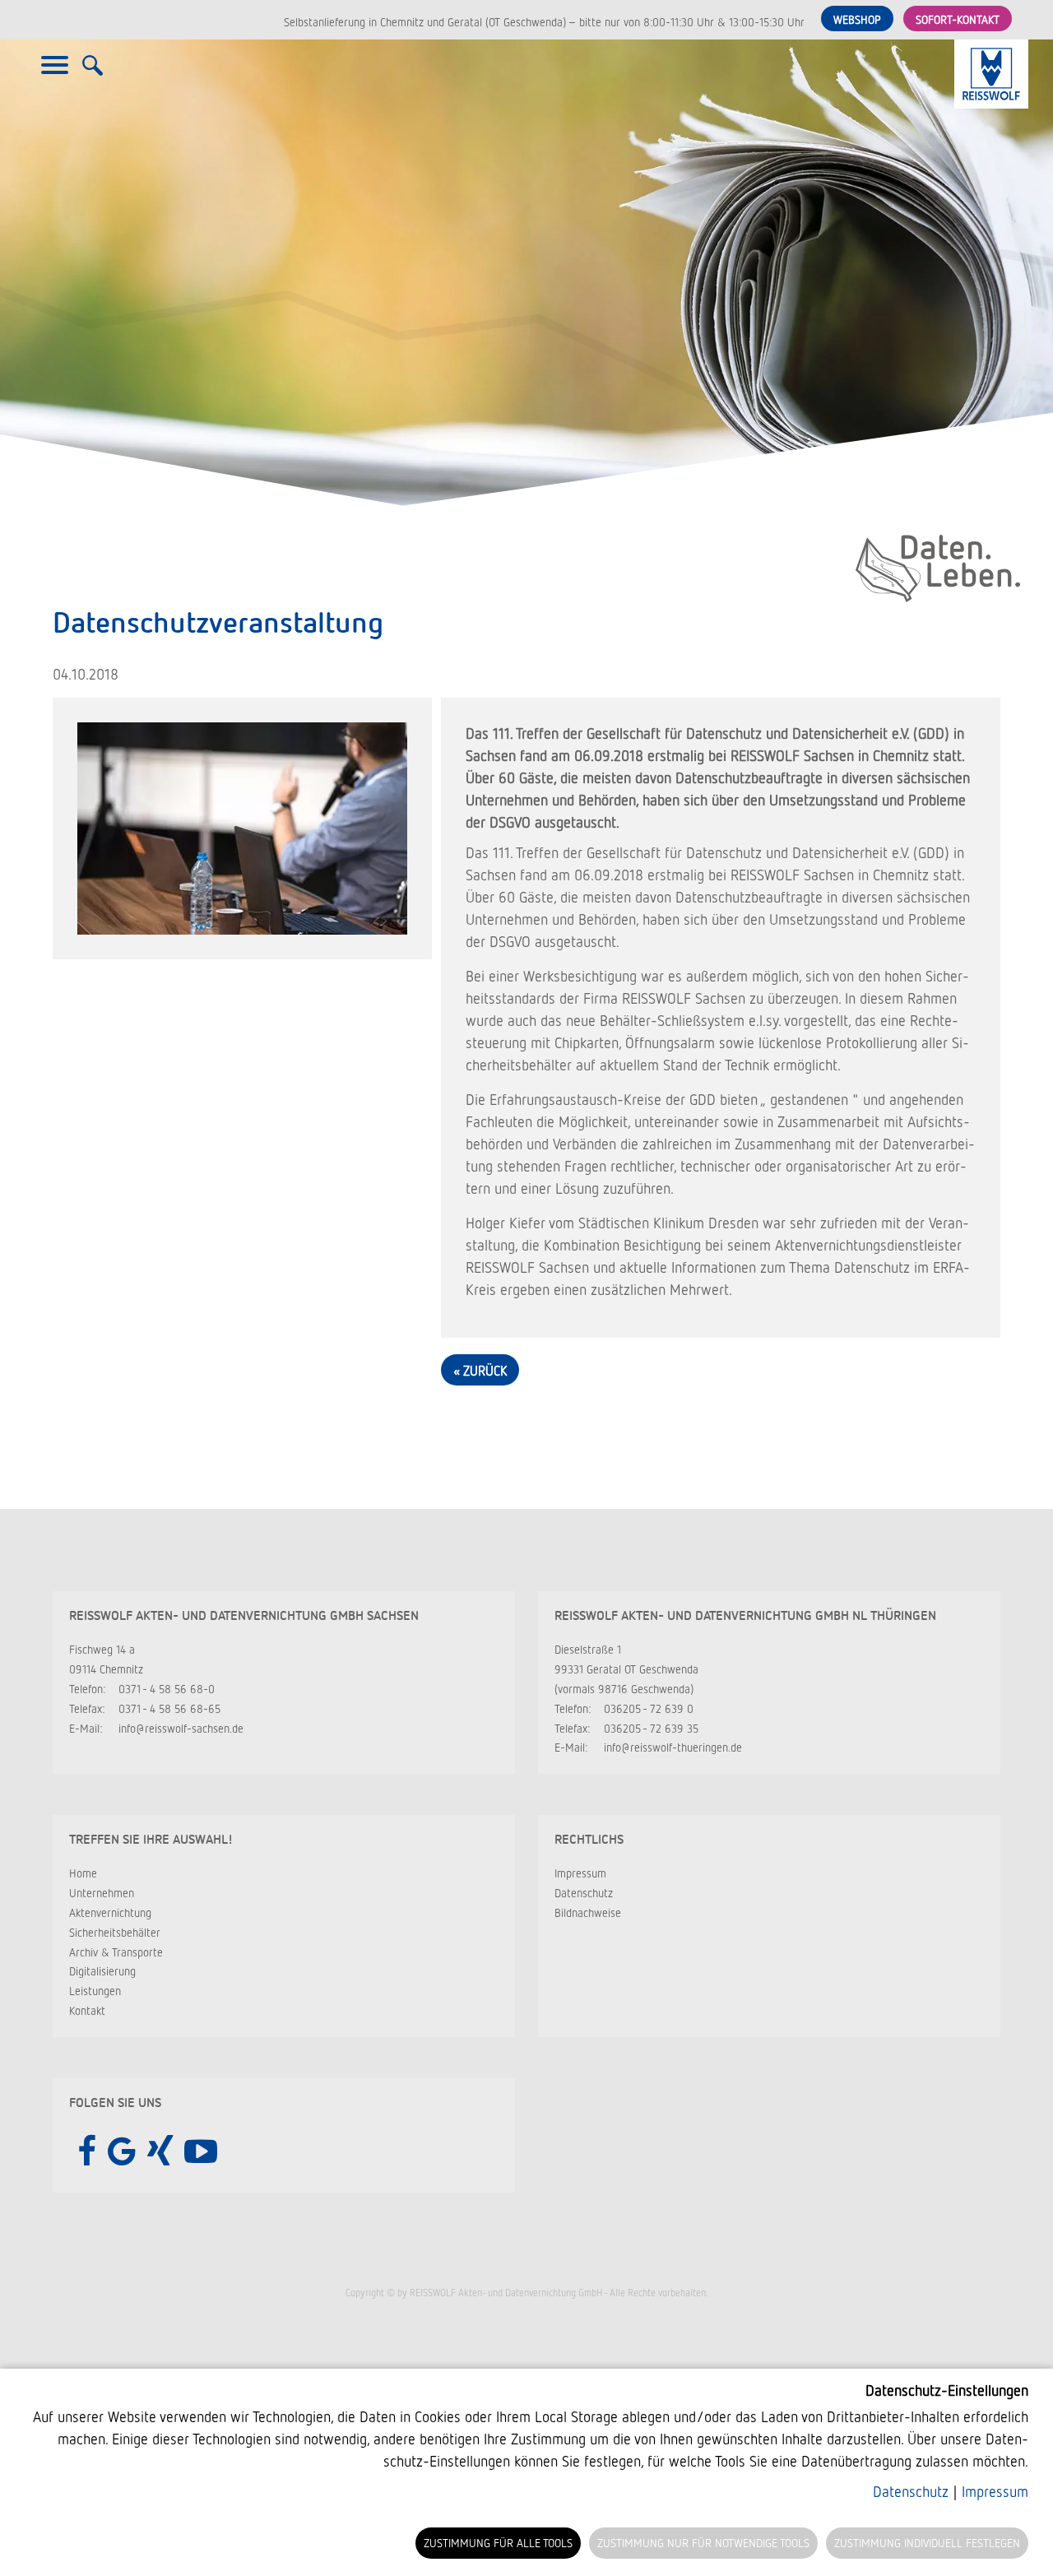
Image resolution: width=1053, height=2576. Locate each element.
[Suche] (93, 74)
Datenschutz (584, 1893)
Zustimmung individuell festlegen (927, 2543)
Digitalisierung (102, 1971)
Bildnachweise (588, 1912)
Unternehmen (102, 1893)
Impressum (580, 1873)
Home (83, 1873)
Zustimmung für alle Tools (498, 2543)
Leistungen (95, 1991)
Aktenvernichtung (110, 1912)
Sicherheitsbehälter (115, 1932)
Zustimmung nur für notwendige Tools (703, 2543)
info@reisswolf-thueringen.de (673, 1747)
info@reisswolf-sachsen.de (181, 1728)
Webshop (857, 19)
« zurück (480, 1371)
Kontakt (87, 2010)
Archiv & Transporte (116, 1952)
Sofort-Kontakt (958, 19)
